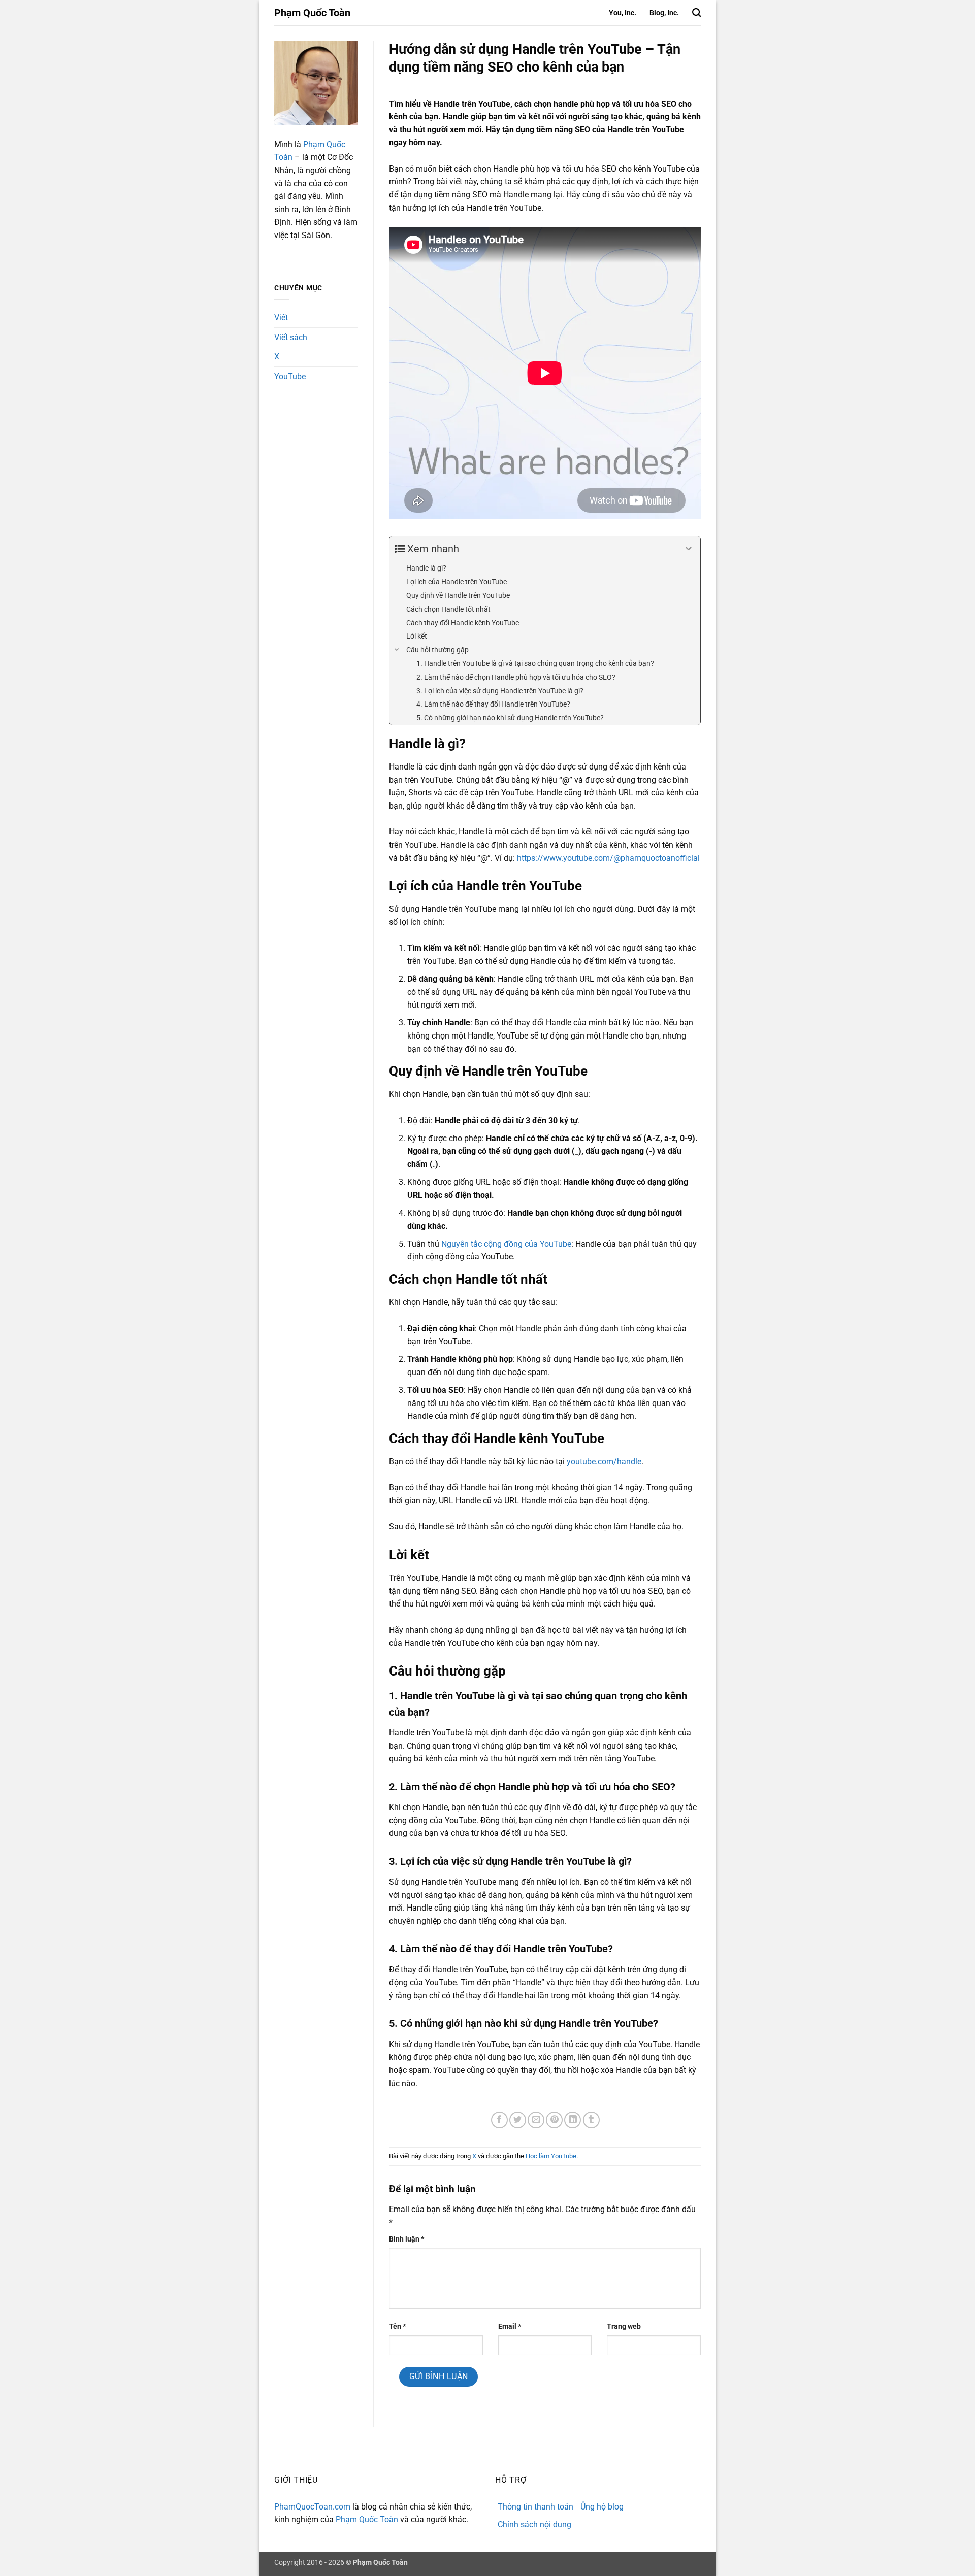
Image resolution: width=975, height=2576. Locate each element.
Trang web (624, 2327)
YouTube (290, 376)
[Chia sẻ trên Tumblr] (591, 2120)
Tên (397, 2327)
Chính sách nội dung (534, 2524)
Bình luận (407, 2239)
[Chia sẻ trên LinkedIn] (573, 2120)
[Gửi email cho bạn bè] (536, 2120)
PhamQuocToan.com (312, 2507)
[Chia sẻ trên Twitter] (518, 2120)
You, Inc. (623, 13)
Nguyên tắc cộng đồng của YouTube (506, 1244)
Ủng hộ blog (602, 2507)
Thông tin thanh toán (535, 2507)
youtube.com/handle (604, 1462)
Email (510, 2327)
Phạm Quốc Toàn (312, 13)
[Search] (696, 13)
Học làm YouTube (551, 2156)
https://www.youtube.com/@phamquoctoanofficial (608, 858)
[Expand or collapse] (689, 549)
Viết (281, 317)
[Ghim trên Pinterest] (554, 2120)
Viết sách (291, 337)
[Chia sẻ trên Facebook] (499, 2120)
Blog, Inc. (664, 13)
